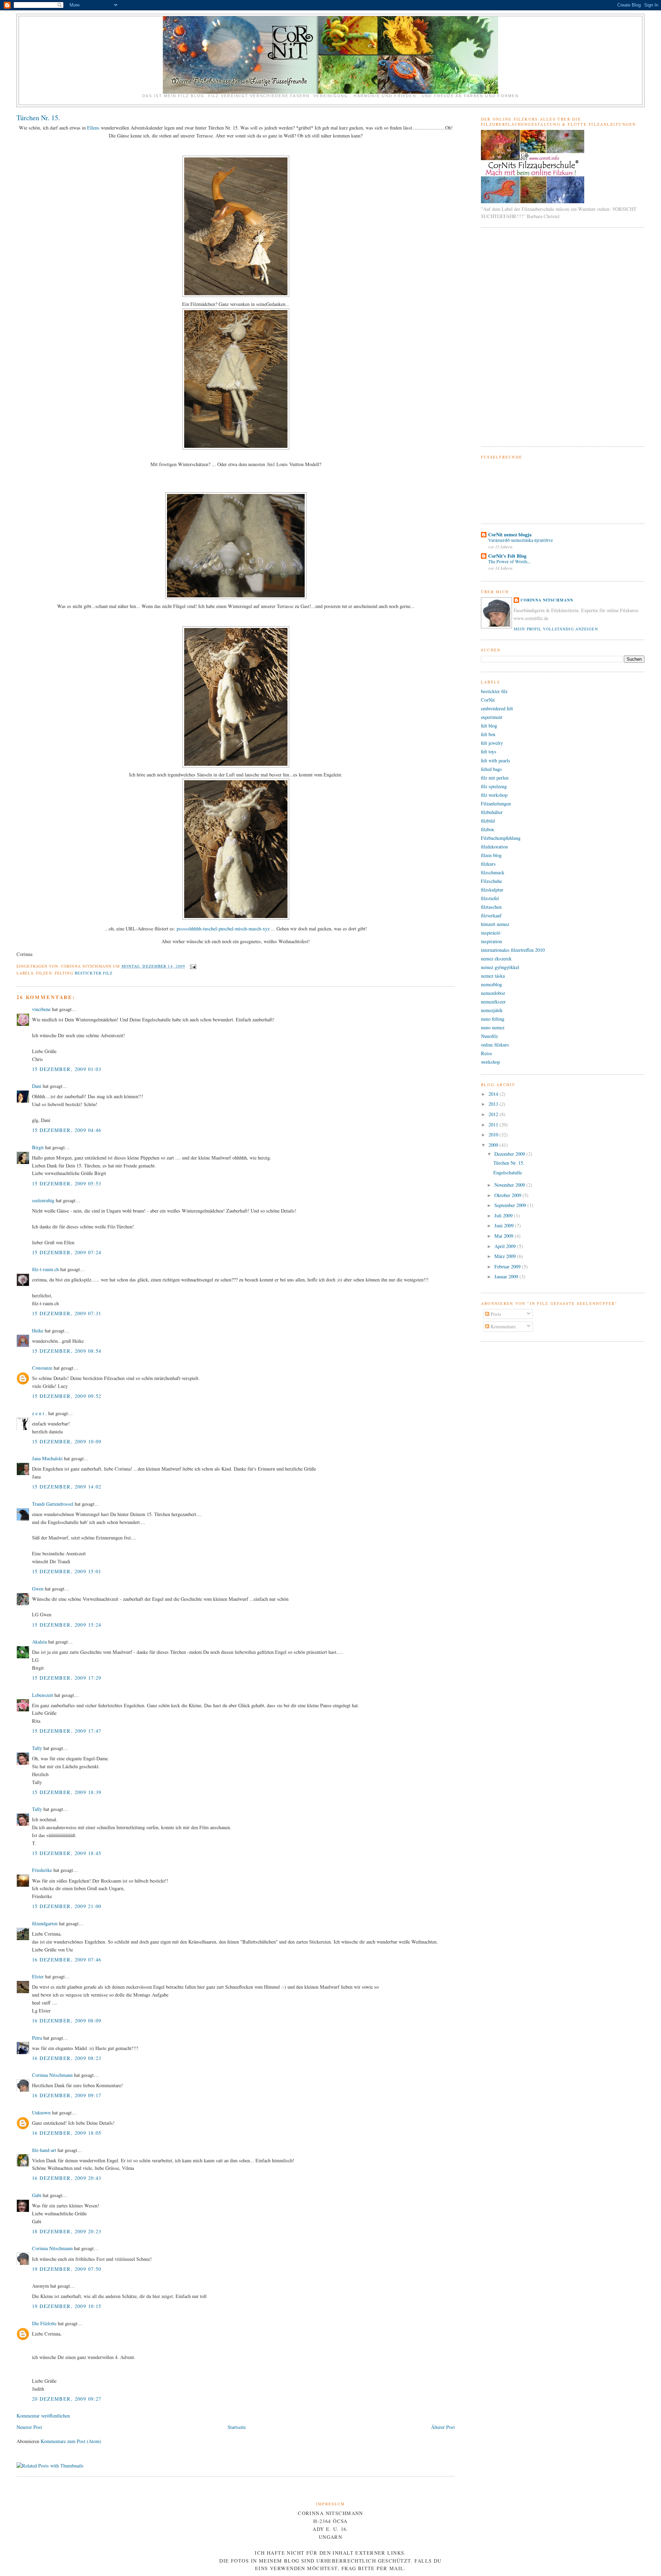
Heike (38, 1331)
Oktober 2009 (508, 1195)
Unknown (41, 2113)
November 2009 (510, 1185)
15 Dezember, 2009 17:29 (67, 1678)
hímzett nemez (495, 924)
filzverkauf (491, 915)
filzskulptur (492, 890)
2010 (494, 1135)
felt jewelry (492, 743)
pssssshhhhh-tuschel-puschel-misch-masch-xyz (223, 929)
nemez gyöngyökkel (500, 967)
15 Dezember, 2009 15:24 (67, 1625)
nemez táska (493, 976)
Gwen (38, 1589)
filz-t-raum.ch (45, 1269)
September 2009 (511, 1205)
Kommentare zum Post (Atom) (71, 2441)
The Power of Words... (509, 561)
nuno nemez (493, 1027)
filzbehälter (492, 812)
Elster (38, 1976)
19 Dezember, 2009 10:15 (67, 2306)
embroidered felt (497, 708)
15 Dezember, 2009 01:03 (67, 1069)
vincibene (41, 1009)
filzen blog (491, 855)
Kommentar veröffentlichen (43, 2416)
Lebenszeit (43, 1695)
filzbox (487, 829)
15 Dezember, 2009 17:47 (67, 1731)
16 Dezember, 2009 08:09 (67, 2021)
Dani (37, 1086)
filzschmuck (493, 872)
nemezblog (491, 984)
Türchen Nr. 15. (38, 118)
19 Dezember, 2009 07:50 (67, 2269)
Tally (37, 1748)
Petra (37, 2038)
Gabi (37, 2195)
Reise (486, 1053)
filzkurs (488, 864)
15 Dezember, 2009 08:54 (67, 1351)
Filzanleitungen (496, 803)
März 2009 (506, 1256)
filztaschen (491, 907)
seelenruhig (43, 1200)
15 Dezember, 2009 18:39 (67, 1792)
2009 (494, 1145)
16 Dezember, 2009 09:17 (67, 2095)
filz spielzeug (494, 786)
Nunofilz (489, 1036)
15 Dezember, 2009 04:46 (67, 1130)
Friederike (42, 1870)
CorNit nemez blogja (510, 534)
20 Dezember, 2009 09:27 (67, 2399)
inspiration (491, 941)
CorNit (488, 700)
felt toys (489, 751)
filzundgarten (45, 1923)
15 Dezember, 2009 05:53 (67, 1183)
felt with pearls (496, 760)
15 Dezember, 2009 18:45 (67, 1853)
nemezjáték (492, 1010)
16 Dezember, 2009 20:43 (67, 2178)
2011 (494, 1125)
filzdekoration (494, 847)
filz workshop (494, 795)
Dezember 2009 (510, 1154)
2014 (494, 1094)
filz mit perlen (495, 778)
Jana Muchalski (47, 1458)
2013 (494, 1104)
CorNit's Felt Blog (507, 556)
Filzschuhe (491, 881)
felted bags (491, 769)
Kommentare (502, 1326)
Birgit (38, 1147)
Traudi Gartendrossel (53, 1504)
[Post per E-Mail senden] (192, 966)
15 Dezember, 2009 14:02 (67, 1487)
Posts (495, 1314)
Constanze (42, 1368)
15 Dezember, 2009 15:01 (67, 1571)
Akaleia (39, 1642)
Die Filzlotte (44, 2323)
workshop (490, 1062)
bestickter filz (94, 973)
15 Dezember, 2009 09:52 (67, 1396)
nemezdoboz (493, 993)
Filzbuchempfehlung (501, 838)
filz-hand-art (44, 2150)
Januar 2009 (507, 1276)
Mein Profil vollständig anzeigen (556, 629)
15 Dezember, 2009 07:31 (67, 1313)
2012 (494, 1114)
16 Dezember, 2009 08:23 (67, 2058)
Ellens (93, 128)
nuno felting (493, 1019)
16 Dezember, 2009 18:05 (67, 2133)
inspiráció (491, 933)
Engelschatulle (508, 1172)
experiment (492, 717)
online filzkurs (495, 1045)
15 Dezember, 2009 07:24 (67, 1252)
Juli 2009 (504, 1215)
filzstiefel (490, 898)
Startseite (237, 2427)
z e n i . (39, 1413)
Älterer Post (443, 2427)
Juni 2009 (505, 1225)
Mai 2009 (505, 1236)
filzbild (488, 821)
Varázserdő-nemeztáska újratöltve (521, 540)
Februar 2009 (508, 1266)
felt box (488, 734)
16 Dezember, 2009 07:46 (67, 1960)
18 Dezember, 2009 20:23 (67, 2231)
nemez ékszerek (496, 959)
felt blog (489, 726)
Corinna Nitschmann (53, 2075)
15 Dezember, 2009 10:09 (67, 1441)
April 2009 (506, 1246)
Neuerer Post (29, 2427)
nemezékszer (493, 1002)
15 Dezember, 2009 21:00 (67, 1906)
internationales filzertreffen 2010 (513, 950)
